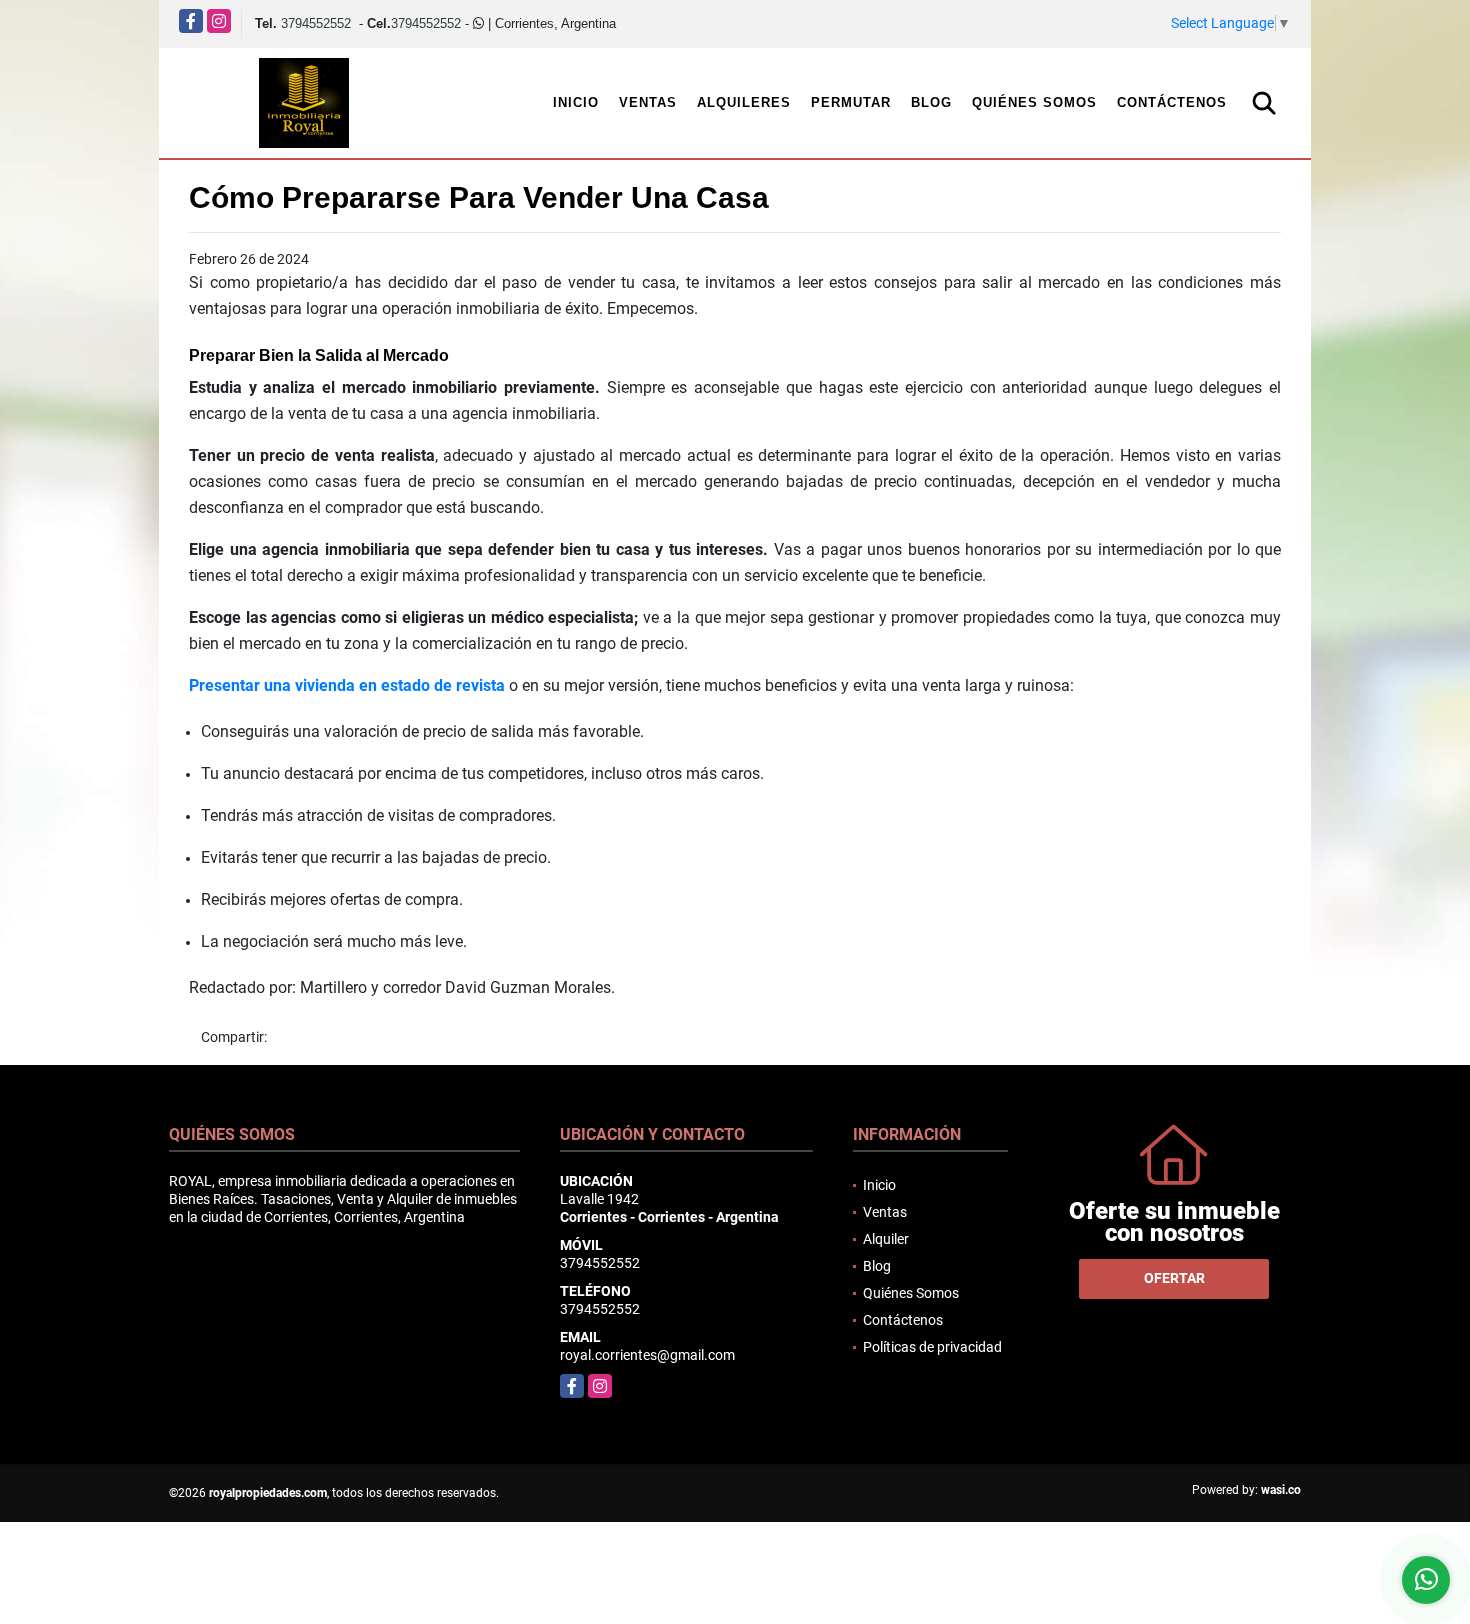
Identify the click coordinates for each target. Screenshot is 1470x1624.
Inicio (576, 102)
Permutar (851, 102)
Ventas (648, 102)
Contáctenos (1172, 102)
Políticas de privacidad (932, 1347)
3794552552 (316, 23)
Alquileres (744, 102)
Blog (931, 102)
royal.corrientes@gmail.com (647, 1355)
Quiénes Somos (1034, 102)
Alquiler (886, 1239)
